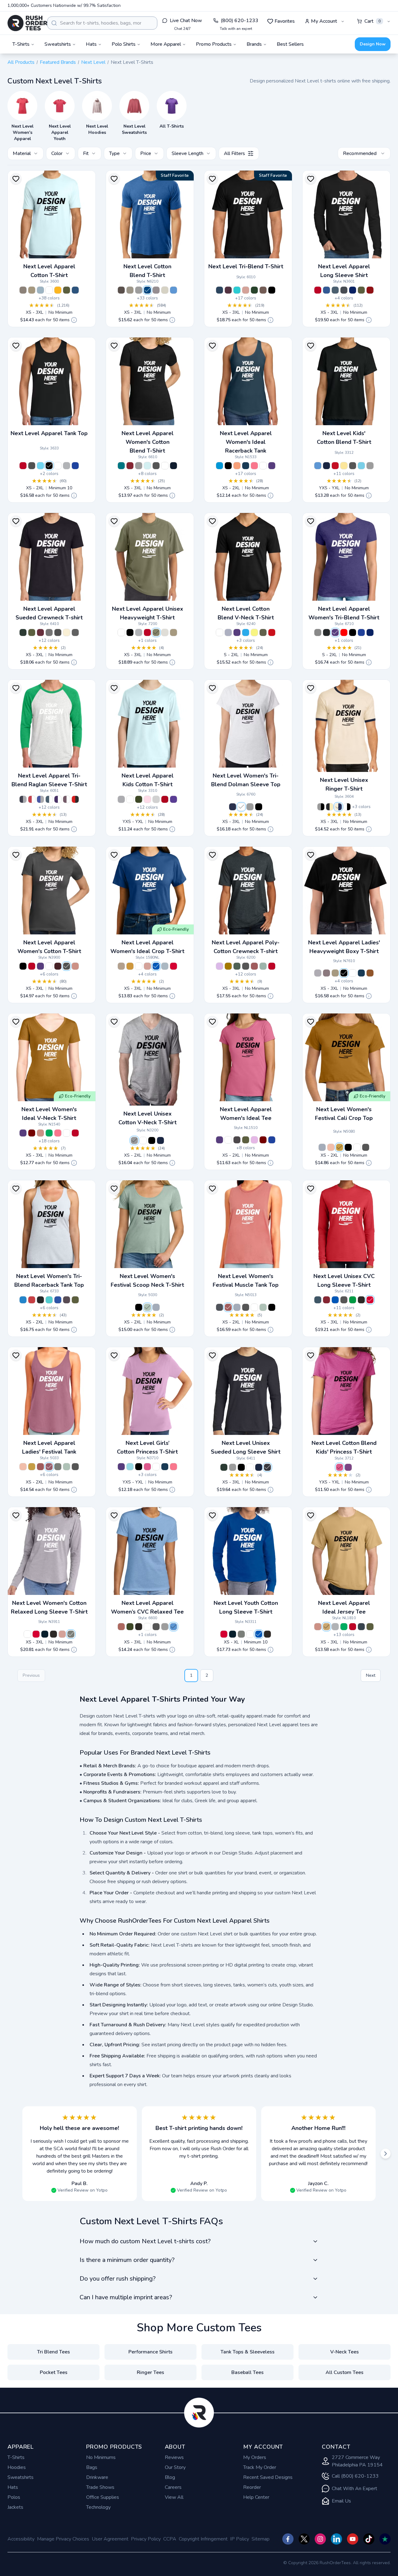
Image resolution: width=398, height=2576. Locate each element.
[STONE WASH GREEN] (67, 1467)
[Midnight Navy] (353, 290)
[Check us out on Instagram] (320, 2539)
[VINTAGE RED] (344, 632)
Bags (92, 2467)
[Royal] (75, 466)
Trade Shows (100, 2487)
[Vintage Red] (32, 1300)
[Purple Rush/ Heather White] (58, 799)
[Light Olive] (156, 632)
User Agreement (110, 2539)
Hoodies (17, 2467)
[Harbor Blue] (361, 1627)
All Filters (234, 153)
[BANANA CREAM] (344, 466)
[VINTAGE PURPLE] (228, 290)
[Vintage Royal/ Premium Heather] (40, 799)
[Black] (49, 466)
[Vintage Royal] (58, 1300)
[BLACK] (152, 1140)
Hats (13, 2487)
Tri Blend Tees (53, 2352)
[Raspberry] (147, 1467)
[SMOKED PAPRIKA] (228, 1307)
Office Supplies (103, 2497)
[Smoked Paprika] (254, 966)
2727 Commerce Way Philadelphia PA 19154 (357, 2461)
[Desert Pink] (246, 290)
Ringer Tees (150, 2372)
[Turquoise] (220, 466)
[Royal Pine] (237, 966)
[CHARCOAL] (156, 466)
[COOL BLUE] (75, 290)
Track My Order (260, 2467)
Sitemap (261, 2539)
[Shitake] (326, 973)
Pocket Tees (54, 2372)
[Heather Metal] (75, 632)
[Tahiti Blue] (237, 290)
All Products (21, 62)
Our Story (175, 2467)
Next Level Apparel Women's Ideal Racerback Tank (246, 442)
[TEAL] (121, 466)
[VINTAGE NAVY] (220, 290)
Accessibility (21, 2539)
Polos (14, 2497)
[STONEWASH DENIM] (322, 1147)
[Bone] (165, 632)
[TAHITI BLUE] (361, 466)
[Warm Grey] (49, 632)
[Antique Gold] (130, 966)
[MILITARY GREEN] (67, 290)
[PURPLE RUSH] (174, 799)
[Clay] (370, 973)
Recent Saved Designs (268, 2477)
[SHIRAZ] (49, 1467)
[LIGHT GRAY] (156, 799)
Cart (373, 21)
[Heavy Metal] (344, 290)
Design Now (373, 44)
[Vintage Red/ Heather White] (32, 799)
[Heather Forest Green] (23, 632)
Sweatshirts (21, 2477)
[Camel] (326, 1627)
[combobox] (102, 23)
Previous (31, 1675)
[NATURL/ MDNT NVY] (338, 807)
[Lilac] (254, 1140)
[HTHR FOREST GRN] (224, 1467)
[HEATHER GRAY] (121, 799)
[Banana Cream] (254, 632)
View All (174, 2497)
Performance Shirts (150, 2352)
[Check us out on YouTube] (353, 2539)
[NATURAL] (67, 632)
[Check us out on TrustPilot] (385, 2539)
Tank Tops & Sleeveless (248, 2352)
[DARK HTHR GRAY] (139, 466)
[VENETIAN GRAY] (263, 290)
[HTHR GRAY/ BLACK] (321, 807)
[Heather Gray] (318, 973)
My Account (324, 21)
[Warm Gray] (130, 290)
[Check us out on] (336, 2539)
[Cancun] (130, 1467)
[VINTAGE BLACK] (272, 290)
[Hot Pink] (254, 466)
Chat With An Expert (354, 2489)
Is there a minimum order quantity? (127, 2260)
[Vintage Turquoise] (23, 1300)
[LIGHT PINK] (147, 799)
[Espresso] (121, 290)
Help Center (256, 2497)
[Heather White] (241, 807)
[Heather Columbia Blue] (174, 290)
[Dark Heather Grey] (165, 1627)
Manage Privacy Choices (63, 2539)
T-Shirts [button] (21, 44)
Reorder (252, 2487)
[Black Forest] (254, 290)
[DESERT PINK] (331, 1147)
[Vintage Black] (259, 807)
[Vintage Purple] (67, 1300)
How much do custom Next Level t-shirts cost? (145, 2241)
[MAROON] (58, 966)
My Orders (255, 2457)
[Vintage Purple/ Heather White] (67, 799)
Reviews (174, 2457)
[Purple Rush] (272, 466)
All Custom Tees (345, 2372)
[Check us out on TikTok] (369, 2539)
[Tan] (32, 290)
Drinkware (97, 2477)
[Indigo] (335, 290)
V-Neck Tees (345, 2352)
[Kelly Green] (49, 1133)
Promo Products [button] (214, 44)
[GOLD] (58, 290)
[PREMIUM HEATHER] (318, 632)
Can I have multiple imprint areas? (126, 2297)
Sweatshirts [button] (58, 44)
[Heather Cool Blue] (147, 290)
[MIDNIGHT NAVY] (174, 466)
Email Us (341, 2501)
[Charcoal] (246, 966)
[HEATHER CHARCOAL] (267, 1467)
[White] (49, 290)
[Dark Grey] (237, 1140)
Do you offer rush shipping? (118, 2279)
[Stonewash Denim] (40, 290)
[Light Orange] (237, 466)
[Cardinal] (370, 290)
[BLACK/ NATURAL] (330, 807)
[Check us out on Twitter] (304, 2539)
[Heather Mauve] (121, 1627)
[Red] (318, 290)
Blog (170, 2477)
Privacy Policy (146, 2539)
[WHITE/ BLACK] (347, 807)
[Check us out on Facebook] (288, 2539)
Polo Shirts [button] (124, 44)
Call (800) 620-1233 (355, 2476)
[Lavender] (220, 966)
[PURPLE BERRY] (348, 1467)
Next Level (93, 62)
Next (371, 1675)
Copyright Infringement (203, 2539)
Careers (173, 2487)
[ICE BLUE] (147, 466)
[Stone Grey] (156, 290)
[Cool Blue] (326, 290)
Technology (98, 2507)
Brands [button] (254, 44)
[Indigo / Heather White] (49, 799)
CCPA (170, 2539)
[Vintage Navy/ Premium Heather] (23, 799)
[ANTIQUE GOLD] (340, 1147)
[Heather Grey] (67, 466)
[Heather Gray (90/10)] (134, 1140)
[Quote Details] (74, 320)
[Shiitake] (23, 290)
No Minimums (101, 2457)
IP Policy (240, 2539)
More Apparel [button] (166, 44)
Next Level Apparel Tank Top (49, 433)
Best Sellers (290, 44)
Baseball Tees (248, 2372)
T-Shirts (16, 2457)
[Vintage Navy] (233, 807)
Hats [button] (91, 44)
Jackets (15, 2507)
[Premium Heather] (250, 807)
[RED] (335, 466)
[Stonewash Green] (263, 966)
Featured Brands (58, 62)
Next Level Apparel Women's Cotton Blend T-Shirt (148, 442)
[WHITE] (139, 966)
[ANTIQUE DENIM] (220, 1307)
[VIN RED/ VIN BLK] (75, 799)
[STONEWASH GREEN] (147, 1307)
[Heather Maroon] (40, 632)
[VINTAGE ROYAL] (361, 632)
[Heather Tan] (165, 290)
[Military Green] (361, 290)
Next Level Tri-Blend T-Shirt (246, 266)
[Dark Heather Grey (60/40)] (139, 290)
